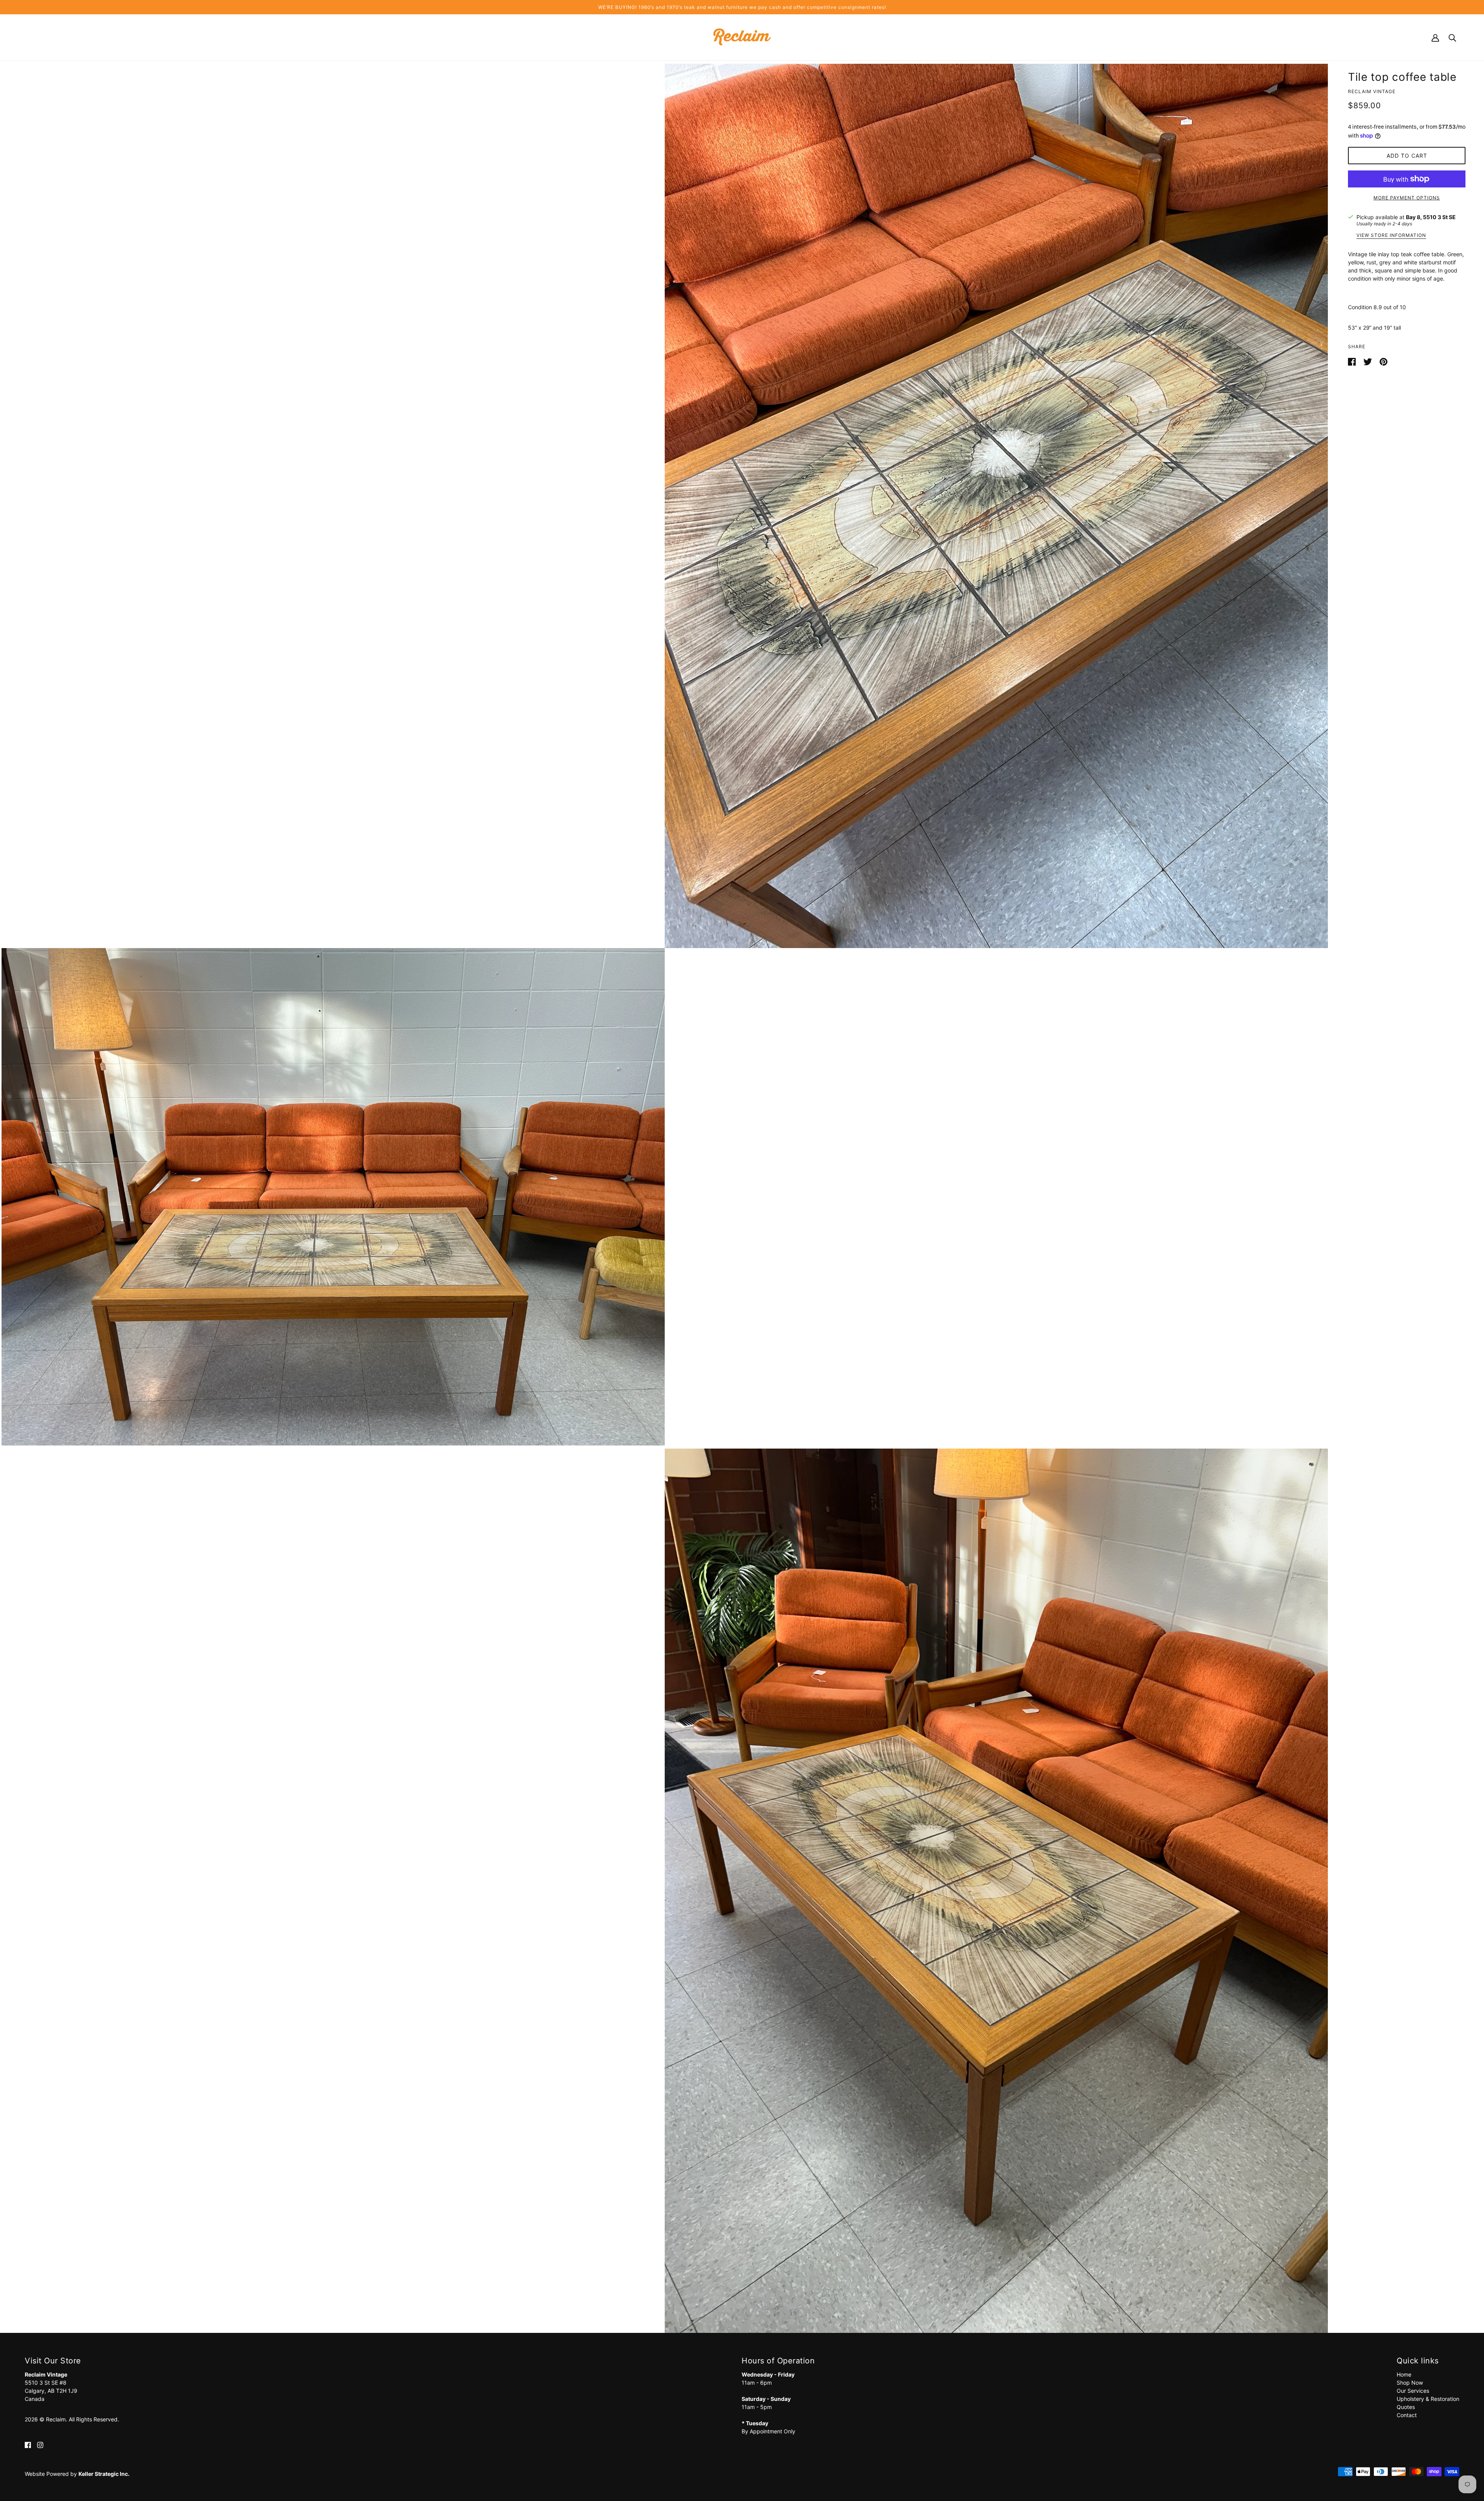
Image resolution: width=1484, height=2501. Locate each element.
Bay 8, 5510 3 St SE (1431, 217)
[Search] (1452, 37)
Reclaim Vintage (1372, 91)
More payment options (1407, 198)
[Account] (1435, 37)
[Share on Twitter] (1368, 361)
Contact (1407, 2415)
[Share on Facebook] (1353, 361)
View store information (1391, 236)
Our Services (1413, 2391)
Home (1404, 2374)
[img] (28, 2444)
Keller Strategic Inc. (104, 2474)
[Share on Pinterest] (1384, 361)
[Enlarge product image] (996, 506)
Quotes (1406, 2407)
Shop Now (1410, 2383)
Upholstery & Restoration (1428, 2399)
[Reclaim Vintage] (742, 37)
